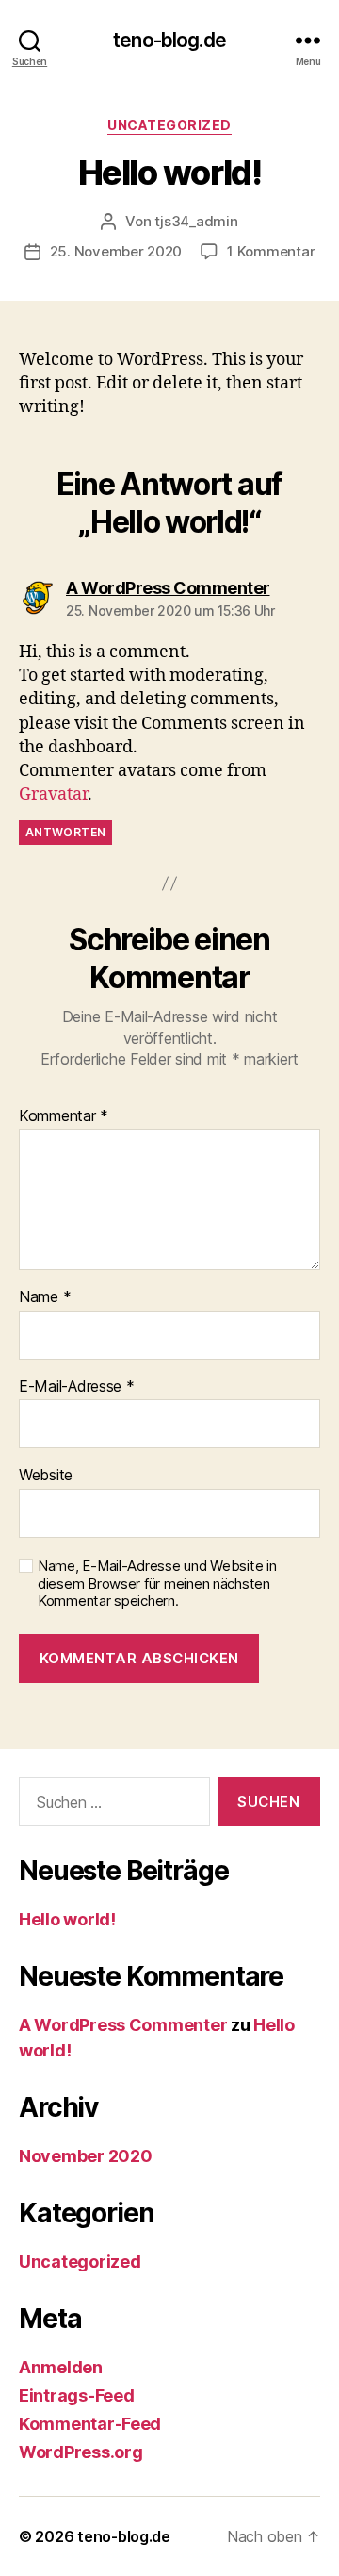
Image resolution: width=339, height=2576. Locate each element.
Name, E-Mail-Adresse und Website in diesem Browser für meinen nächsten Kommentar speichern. (157, 1584)
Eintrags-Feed (77, 2395)
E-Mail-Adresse (77, 1387)
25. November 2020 (116, 251)
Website (46, 1476)
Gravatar (53, 794)
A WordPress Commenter (123, 2025)
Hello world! (67, 1919)
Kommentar (64, 1116)
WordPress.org (81, 2452)
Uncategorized (169, 125)
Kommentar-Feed (90, 2424)
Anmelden (61, 2367)
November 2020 (86, 2156)
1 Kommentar (271, 251)
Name (45, 1297)
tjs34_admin (196, 221)
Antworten (65, 832)
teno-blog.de (169, 40)
